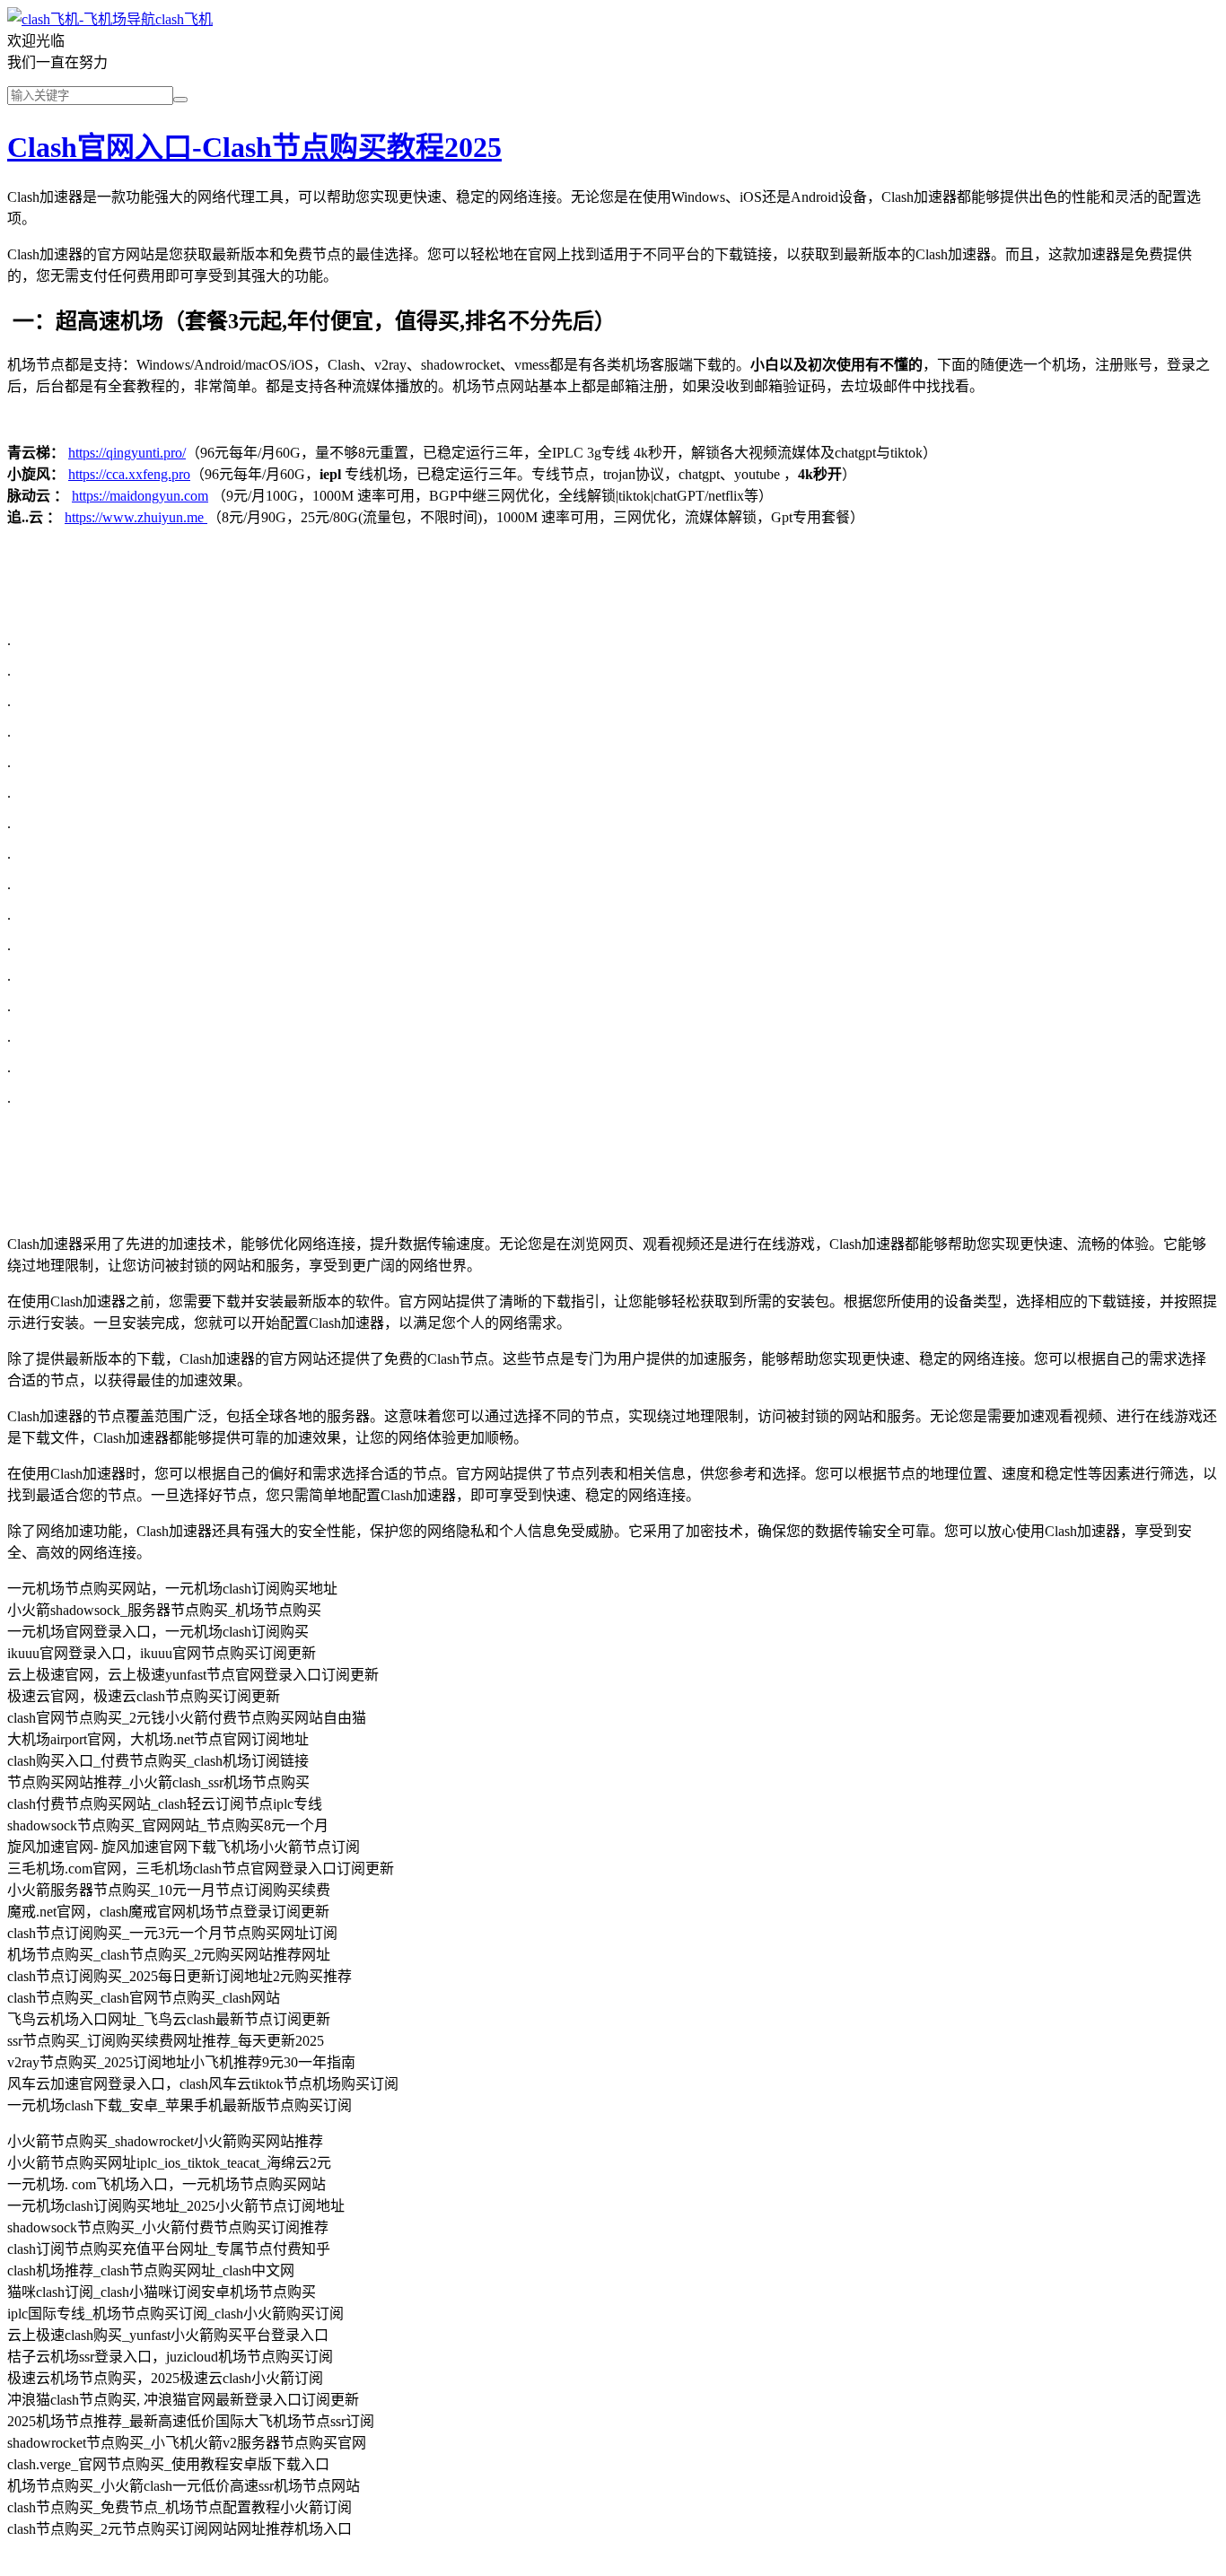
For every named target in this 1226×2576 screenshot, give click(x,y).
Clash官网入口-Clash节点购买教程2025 (254, 147)
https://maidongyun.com (140, 496)
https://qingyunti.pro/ (127, 453)
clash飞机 (184, 19)
